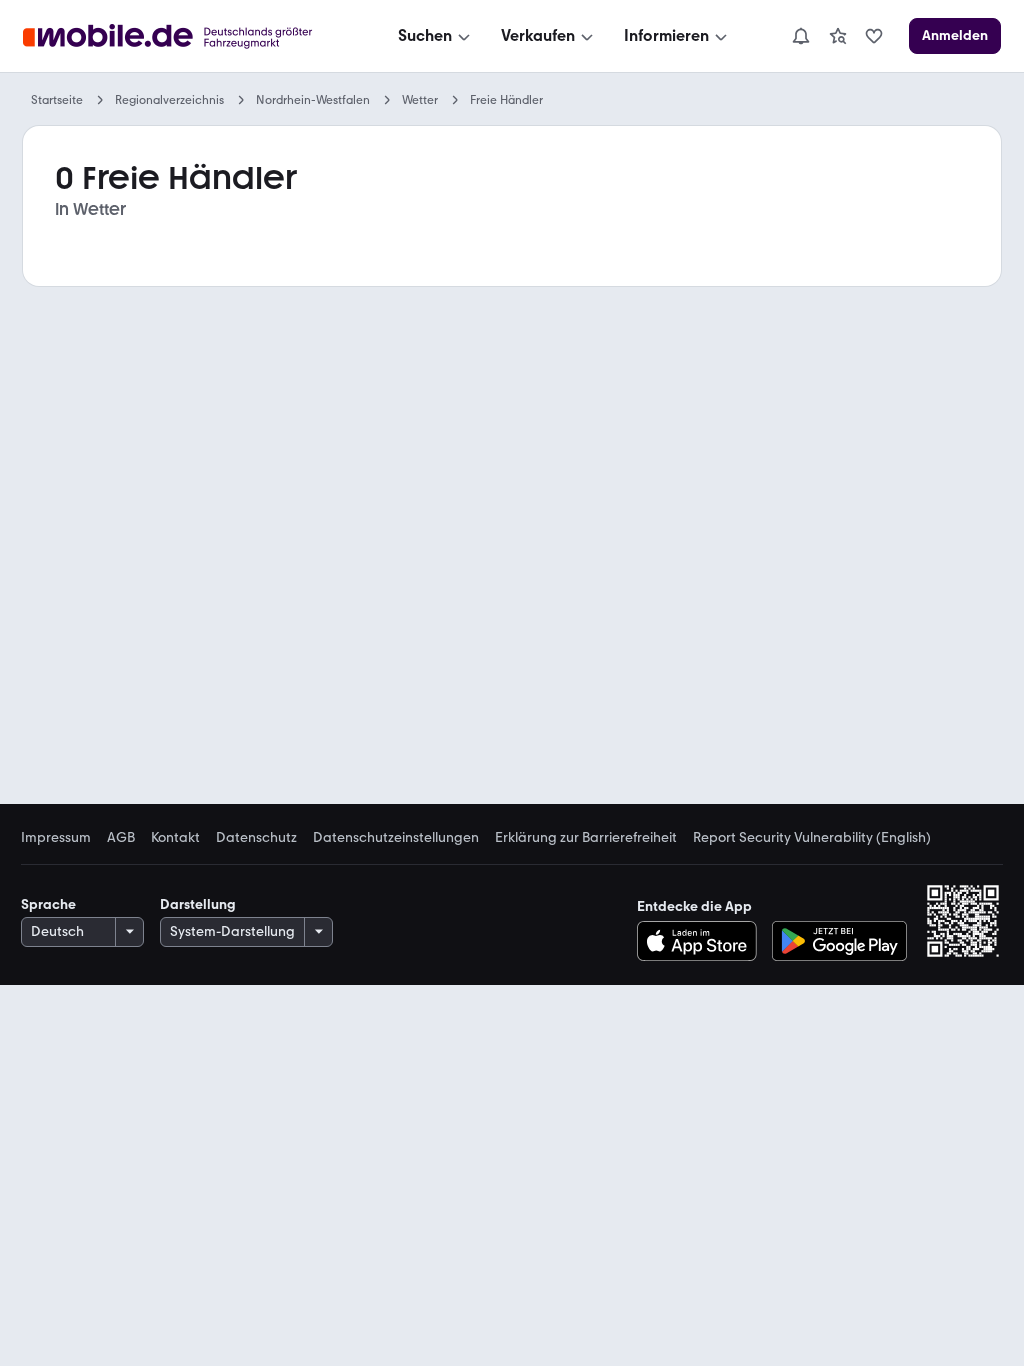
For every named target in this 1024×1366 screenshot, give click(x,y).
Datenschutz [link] (256, 838)
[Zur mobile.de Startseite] (185, 36)
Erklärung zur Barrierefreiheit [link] (586, 838)
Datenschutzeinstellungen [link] (396, 838)
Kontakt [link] (175, 838)
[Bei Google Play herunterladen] (839, 941)
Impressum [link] (56, 838)
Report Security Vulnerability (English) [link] (812, 838)
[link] (838, 36)
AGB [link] (121, 838)
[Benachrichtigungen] (800, 36)
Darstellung (198, 904)
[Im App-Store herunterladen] (702, 941)
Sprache (48, 904)
